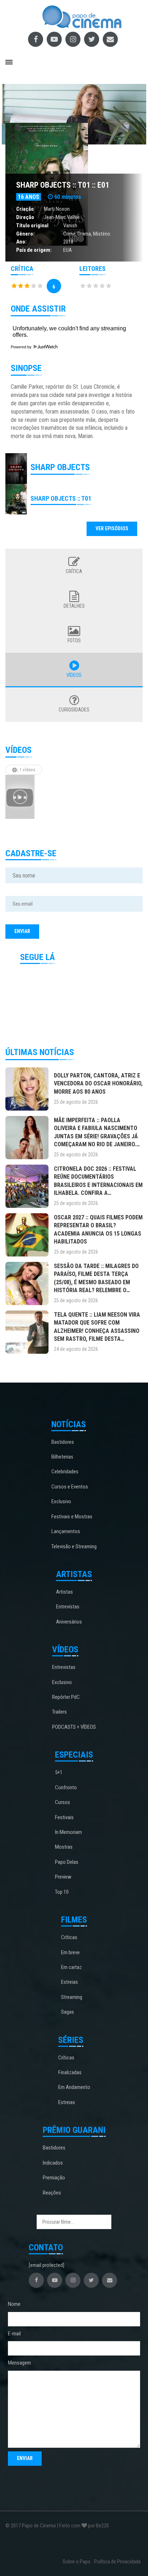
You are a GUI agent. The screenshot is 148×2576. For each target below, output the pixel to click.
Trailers (59, 1712)
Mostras (64, 1847)
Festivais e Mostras (72, 1517)
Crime (69, 234)
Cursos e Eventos (70, 1487)
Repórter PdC (66, 1697)
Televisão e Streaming (74, 1546)
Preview (63, 1877)
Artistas (64, 1592)
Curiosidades (74, 710)
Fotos (74, 640)
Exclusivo (61, 1501)
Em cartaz (71, 1967)
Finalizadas (70, 2072)
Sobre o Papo (77, 2562)
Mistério (102, 234)
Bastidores (63, 1442)
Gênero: (25, 234)
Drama (84, 234)
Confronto (66, 1787)
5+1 (59, 1772)
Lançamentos (66, 1531)
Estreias (70, 1982)
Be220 (102, 2526)
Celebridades (65, 1472)
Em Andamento (74, 2087)
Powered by (22, 347)
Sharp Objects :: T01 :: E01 (63, 185)
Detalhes (74, 606)
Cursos (63, 1802)
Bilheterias (62, 1457)
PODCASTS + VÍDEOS (74, 1727)
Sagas (68, 2012)
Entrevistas (68, 1607)
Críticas (69, 1937)
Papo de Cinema (39, 2526)
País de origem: (34, 250)
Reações (52, 2193)
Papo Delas (67, 1862)
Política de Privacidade (117, 2562)
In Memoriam (68, 1832)
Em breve (70, 1952)
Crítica (74, 571)
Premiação (54, 2178)
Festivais (64, 1817)
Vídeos (74, 675)
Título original (32, 226)
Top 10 (62, 1892)
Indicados (53, 2163)
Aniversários (69, 1622)
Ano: (21, 242)
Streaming (72, 1997)
